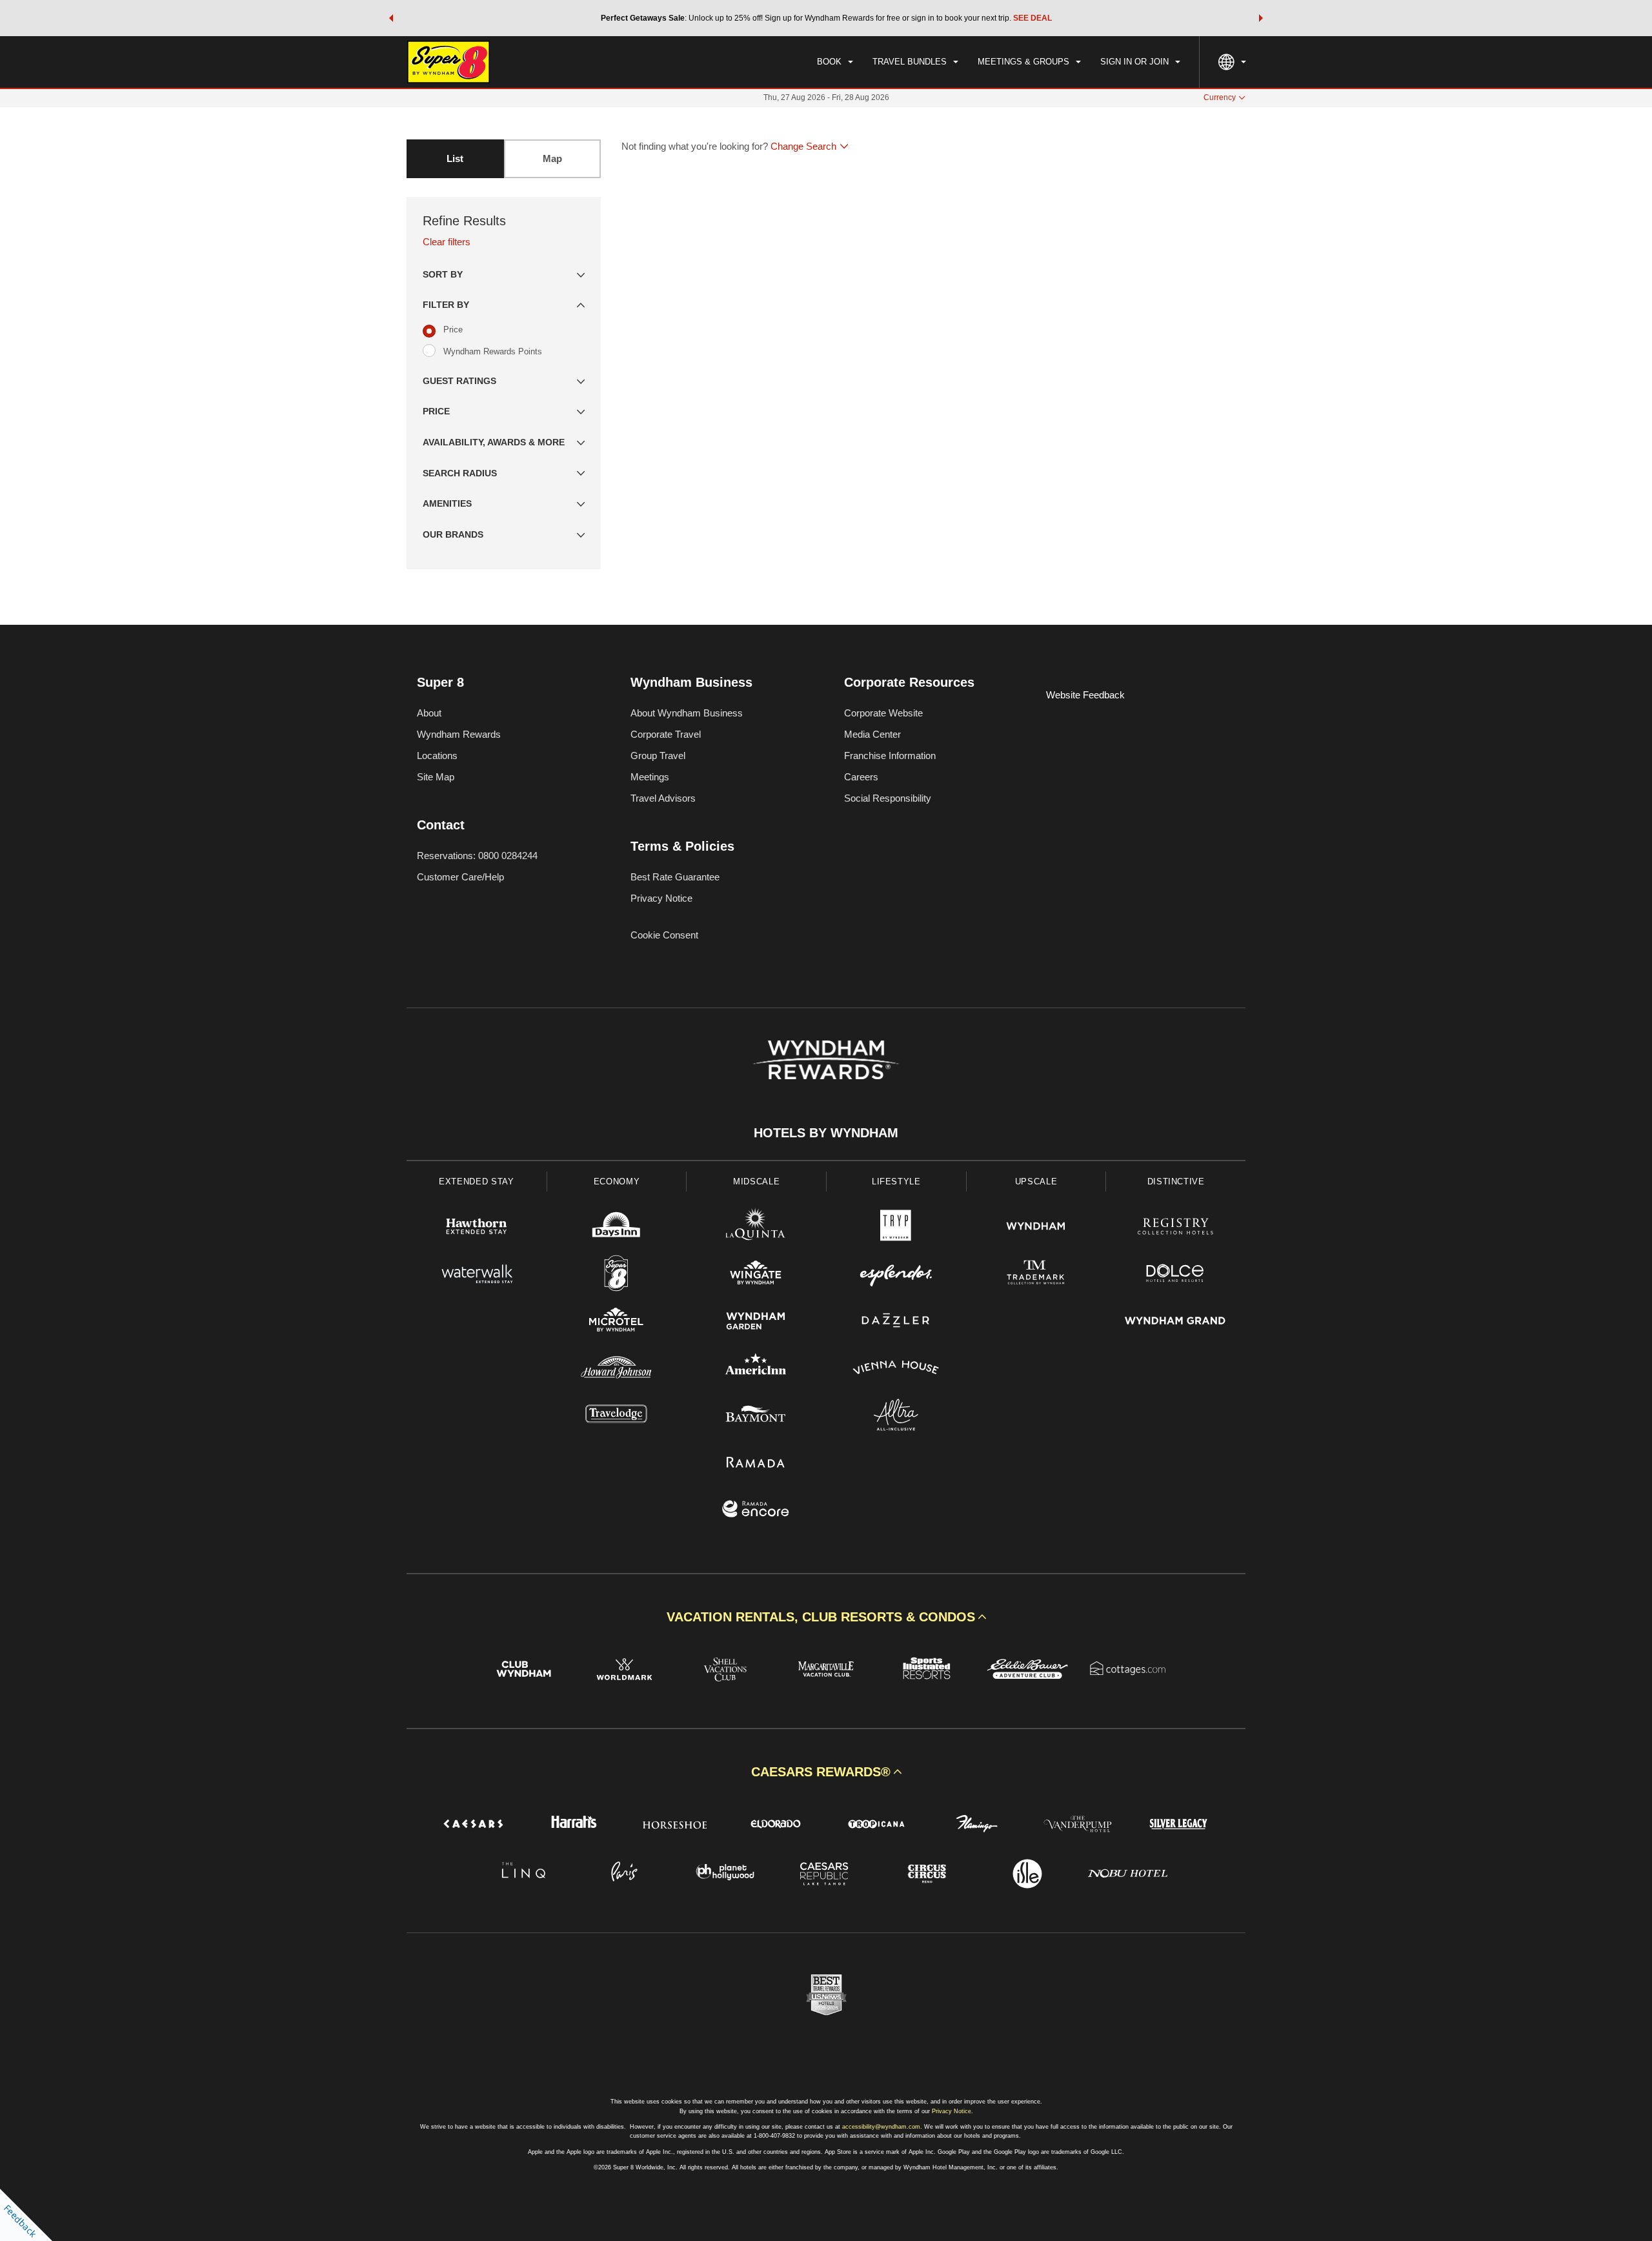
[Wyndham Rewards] (826, 1060)
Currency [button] (1220, 97)
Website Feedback (1085, 695)
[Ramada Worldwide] (756, 1464)
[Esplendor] (896, 1275)
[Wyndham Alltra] (896, 1416)
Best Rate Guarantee (675, 877)
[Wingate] (756, 1275)
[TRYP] (896, 1228)
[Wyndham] (1036, 1228)
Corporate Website (883, 713)
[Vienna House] (896, 1369)
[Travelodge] (617, 1416)
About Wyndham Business (687, 713)
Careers (861, 777)
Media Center (872, 734)
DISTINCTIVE (1176, 1181)
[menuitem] (835, 62)
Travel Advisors (663, 798)
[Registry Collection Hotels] (1175, 1228)
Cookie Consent (664, 935)
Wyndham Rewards (459, 734)
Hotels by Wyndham (826, 1133)
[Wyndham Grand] (1175, 1322)
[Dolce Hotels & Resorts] (1175, 1275)
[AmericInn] (756, 1369)
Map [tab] (552, 158)
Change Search (803, 146)
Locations (437, 755)
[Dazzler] (896, 1322)
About (429, 713)
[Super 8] (617, 1275)
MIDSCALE (756, 1181)
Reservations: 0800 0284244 (477, 856)
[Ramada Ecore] (756, 1511)
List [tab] (455, 158)
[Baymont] (756, 1416)
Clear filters (447, 242)
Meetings (650, 777)
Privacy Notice (661, 898)
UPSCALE (1036, 1181)
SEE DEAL (1032, 18)
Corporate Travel (666, 734)
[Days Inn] (617, 1228)
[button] (391, 18)
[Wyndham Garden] (756, 1322)
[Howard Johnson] (617, 1369)
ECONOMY (617, 1181)
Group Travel (658, 755)
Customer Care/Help (460, 877)
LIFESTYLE (896, 1181)
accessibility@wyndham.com (881, 2127)
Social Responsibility (888, 798)
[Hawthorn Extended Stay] (477, 1228)
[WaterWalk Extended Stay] (477, 1275)
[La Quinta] (756, 1228)
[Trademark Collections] (1036, 1275)
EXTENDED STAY (476, 1181)
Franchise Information (890, 755)
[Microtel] (617, 1322)
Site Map (436, 777)
